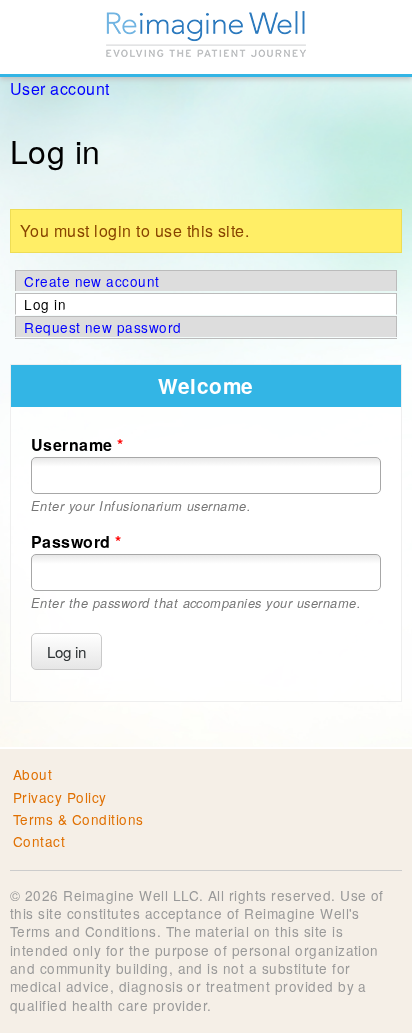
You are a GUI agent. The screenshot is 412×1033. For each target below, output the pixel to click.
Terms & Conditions (78, 819)
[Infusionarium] (206, 37)
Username (77, 444)
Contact (39, 841)
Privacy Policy (60, 797)
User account (60, 88)
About (32, 774)
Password (76, 541)
